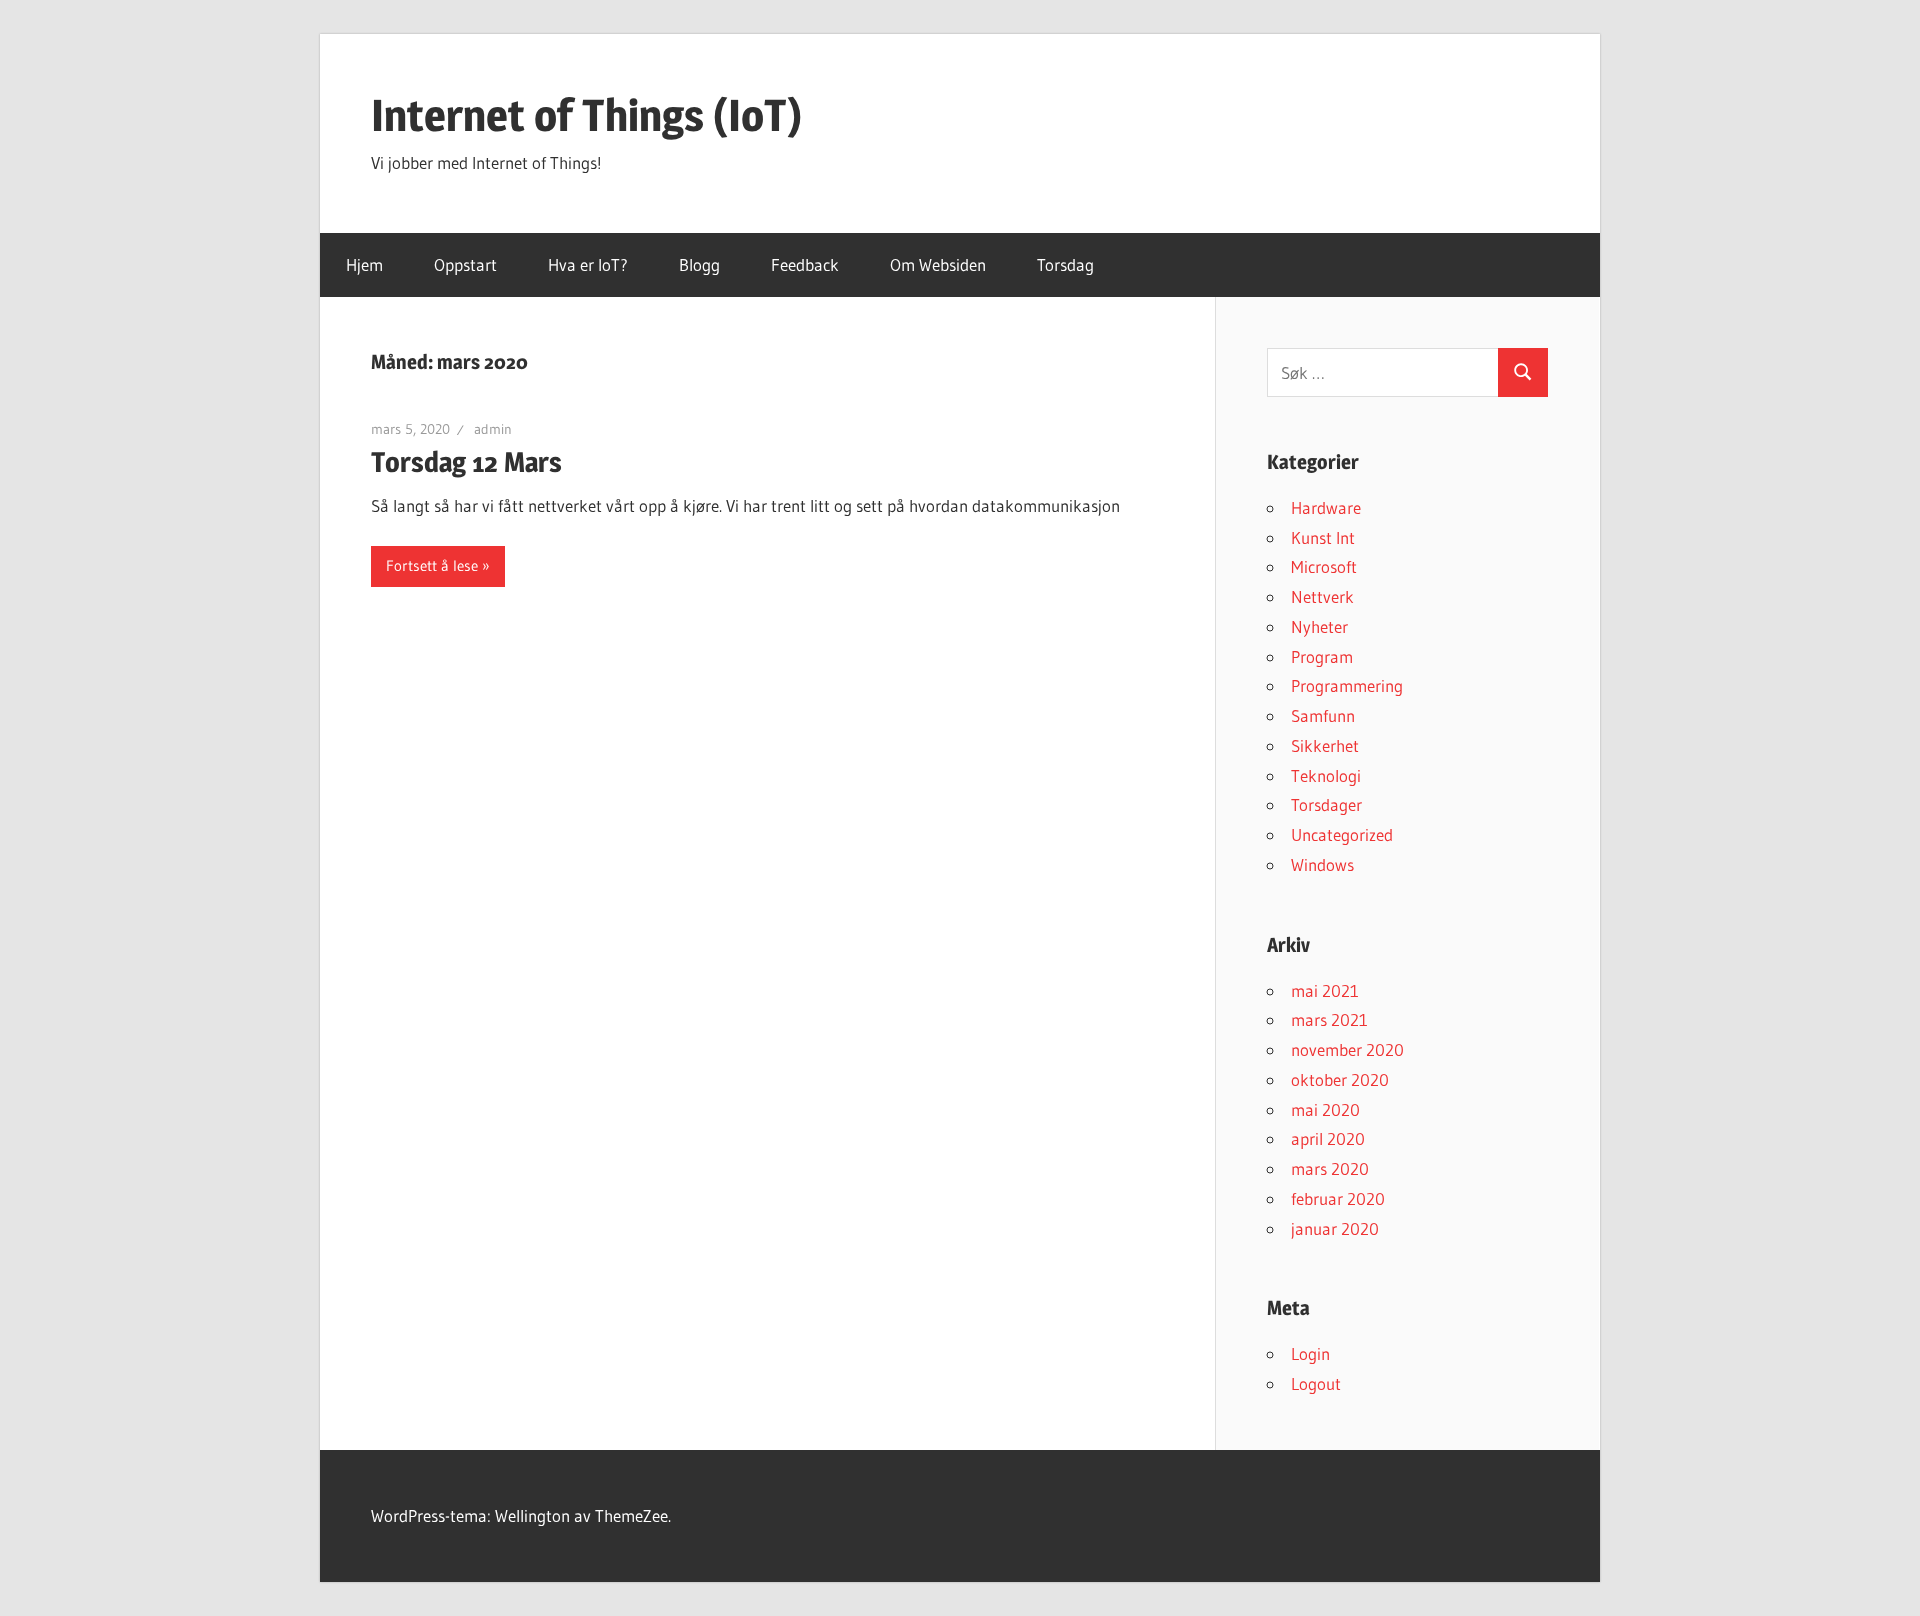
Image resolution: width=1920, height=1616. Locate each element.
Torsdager (1326, 804)
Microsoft (1324, 566)
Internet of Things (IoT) (586, 115)
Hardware (1326, 507)
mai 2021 (1325, 990)
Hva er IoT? (588, 264)
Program (1322, 656)
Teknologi (1326, 775)
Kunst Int (1323, 537)
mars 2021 (1329, 1019)
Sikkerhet (1325, 745)
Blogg (699, 264)
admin (493, 429)
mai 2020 (1325, 1109)
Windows (1322, 864)
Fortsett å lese (432, 565)
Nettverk (1322, 596)
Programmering (1347, 685)
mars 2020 (1330, 1168)
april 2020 (1328, 1138)
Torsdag (1065, 264)
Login (1310, 1353)
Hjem (364, 264)
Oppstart (465, 264)
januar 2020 (1335, 1228)
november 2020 (1347, 1049)
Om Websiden (938, 264)
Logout (1316, 1383)
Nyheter (1319, 626)
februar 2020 (1338, 1198)
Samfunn (1323, 715)
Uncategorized (1342, 834)
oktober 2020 (1340, 1079)
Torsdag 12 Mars (466, 462)
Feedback (805, 264)
